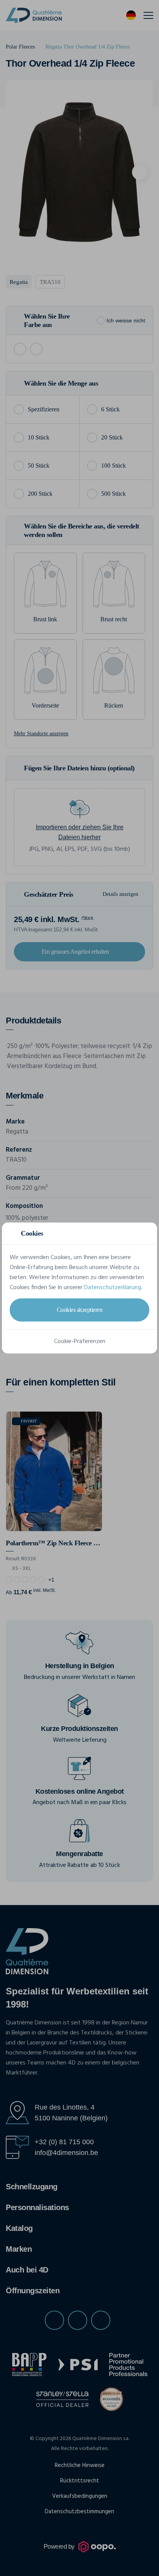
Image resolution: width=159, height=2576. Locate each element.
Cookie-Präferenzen (80, 1342)
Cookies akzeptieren (80, 1310)
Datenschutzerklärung (113, 1288)
